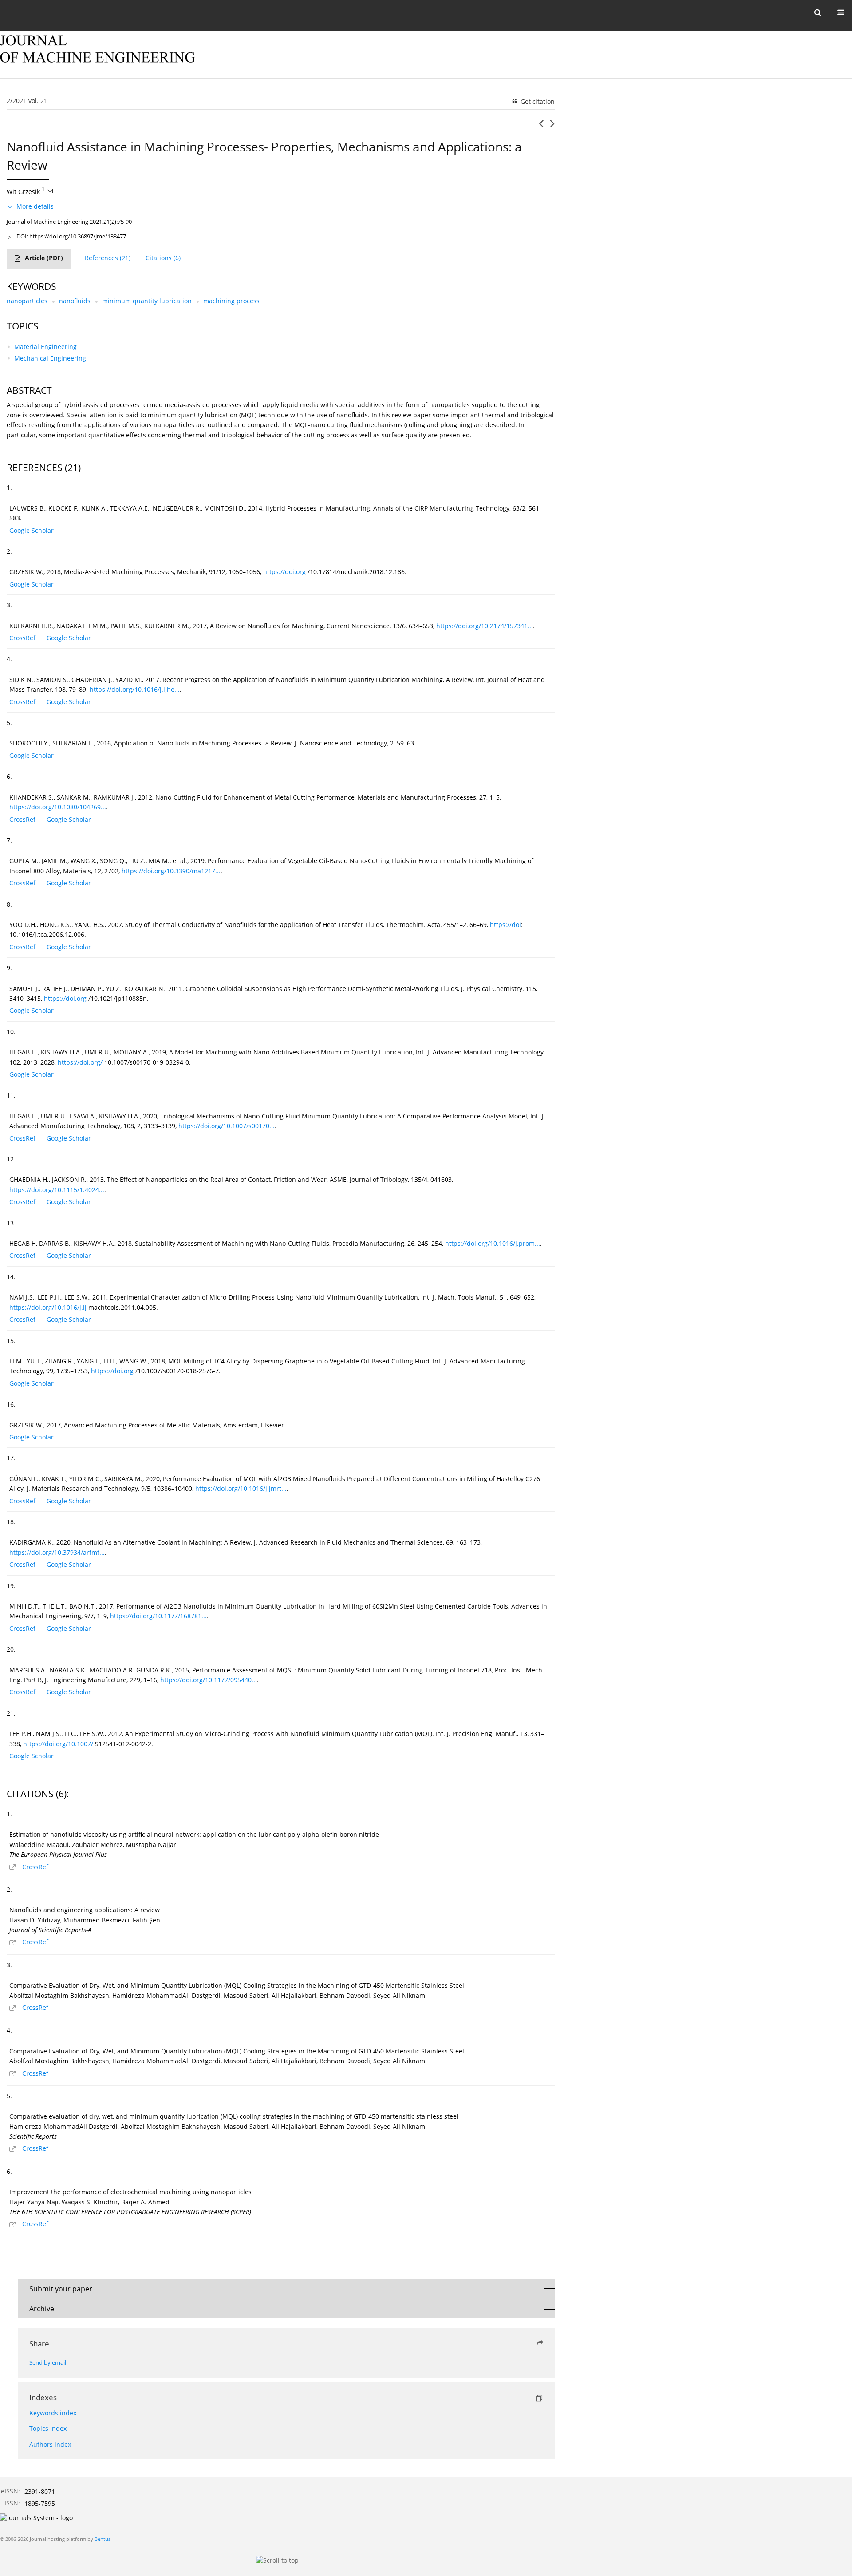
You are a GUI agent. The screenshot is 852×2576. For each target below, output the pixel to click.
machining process (231, 301)
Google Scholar (32, 530)
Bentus (103, 2539)
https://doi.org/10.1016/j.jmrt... (241, 1488)
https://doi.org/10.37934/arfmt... (57, 1552)
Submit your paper (61, 2289)
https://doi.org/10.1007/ (58, 1744)
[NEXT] (552, 127)
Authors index (50, 2444)
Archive (42, 2309)
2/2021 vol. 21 (27, 101)
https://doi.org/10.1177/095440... (209, 1680)
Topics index (48, 2428)
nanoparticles (27, 301)
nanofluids (75, 301)
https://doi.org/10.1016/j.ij (48, 1307)
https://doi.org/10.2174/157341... (485, 626)
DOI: (71, 236)
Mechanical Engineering (50, 358)
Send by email (48, 2363)
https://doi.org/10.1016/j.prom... (493, 1243)
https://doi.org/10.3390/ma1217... (171, 871)
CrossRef (22, 638)
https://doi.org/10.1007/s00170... (227, 1126)
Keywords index (53, 2413)
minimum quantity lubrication (147, 301)
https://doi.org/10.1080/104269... (58, 807)
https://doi (505, 925)
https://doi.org (284, 572)
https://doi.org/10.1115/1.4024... (57, 1190)
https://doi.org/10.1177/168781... (158, 1616)
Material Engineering (45, 347)
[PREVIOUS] (541, 127)
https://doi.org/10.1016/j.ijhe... (135, 689)
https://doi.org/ (80, 1062)
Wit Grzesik (23, 191)
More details (35, 206)
